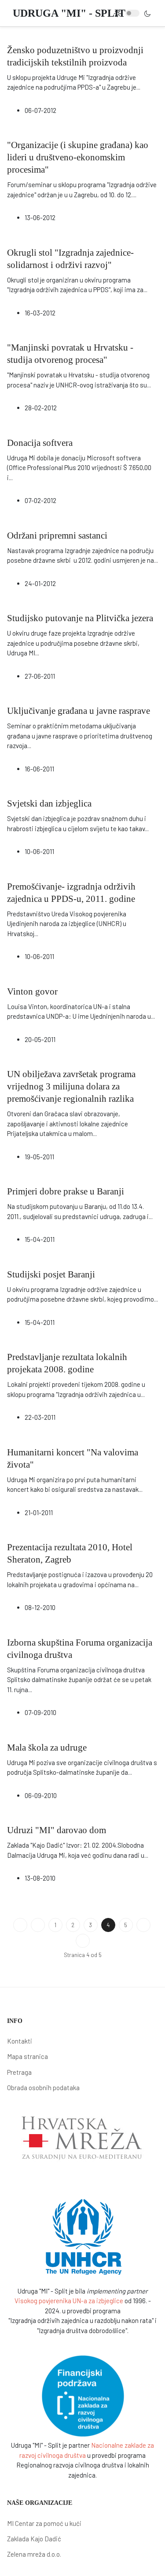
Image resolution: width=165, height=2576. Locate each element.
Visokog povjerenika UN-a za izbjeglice (69, 2301)
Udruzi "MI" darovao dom (57, 1830)
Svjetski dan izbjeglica (49, 803)
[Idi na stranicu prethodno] (38, 1925)
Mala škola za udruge (47, 1747)
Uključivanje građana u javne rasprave (79, 711)
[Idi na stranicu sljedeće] (143, 1925)
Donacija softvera (40, 443)
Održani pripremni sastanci (57, 535)
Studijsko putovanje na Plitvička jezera (80, 618)
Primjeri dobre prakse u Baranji (66, 1191)
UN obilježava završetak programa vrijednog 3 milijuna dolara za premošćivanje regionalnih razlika (71, 1086)
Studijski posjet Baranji (51, 1274)
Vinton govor (32, 991)
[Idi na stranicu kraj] (83, 1941)
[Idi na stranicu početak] (20, 1925)
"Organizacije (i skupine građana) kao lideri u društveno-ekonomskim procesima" (78, 157)
